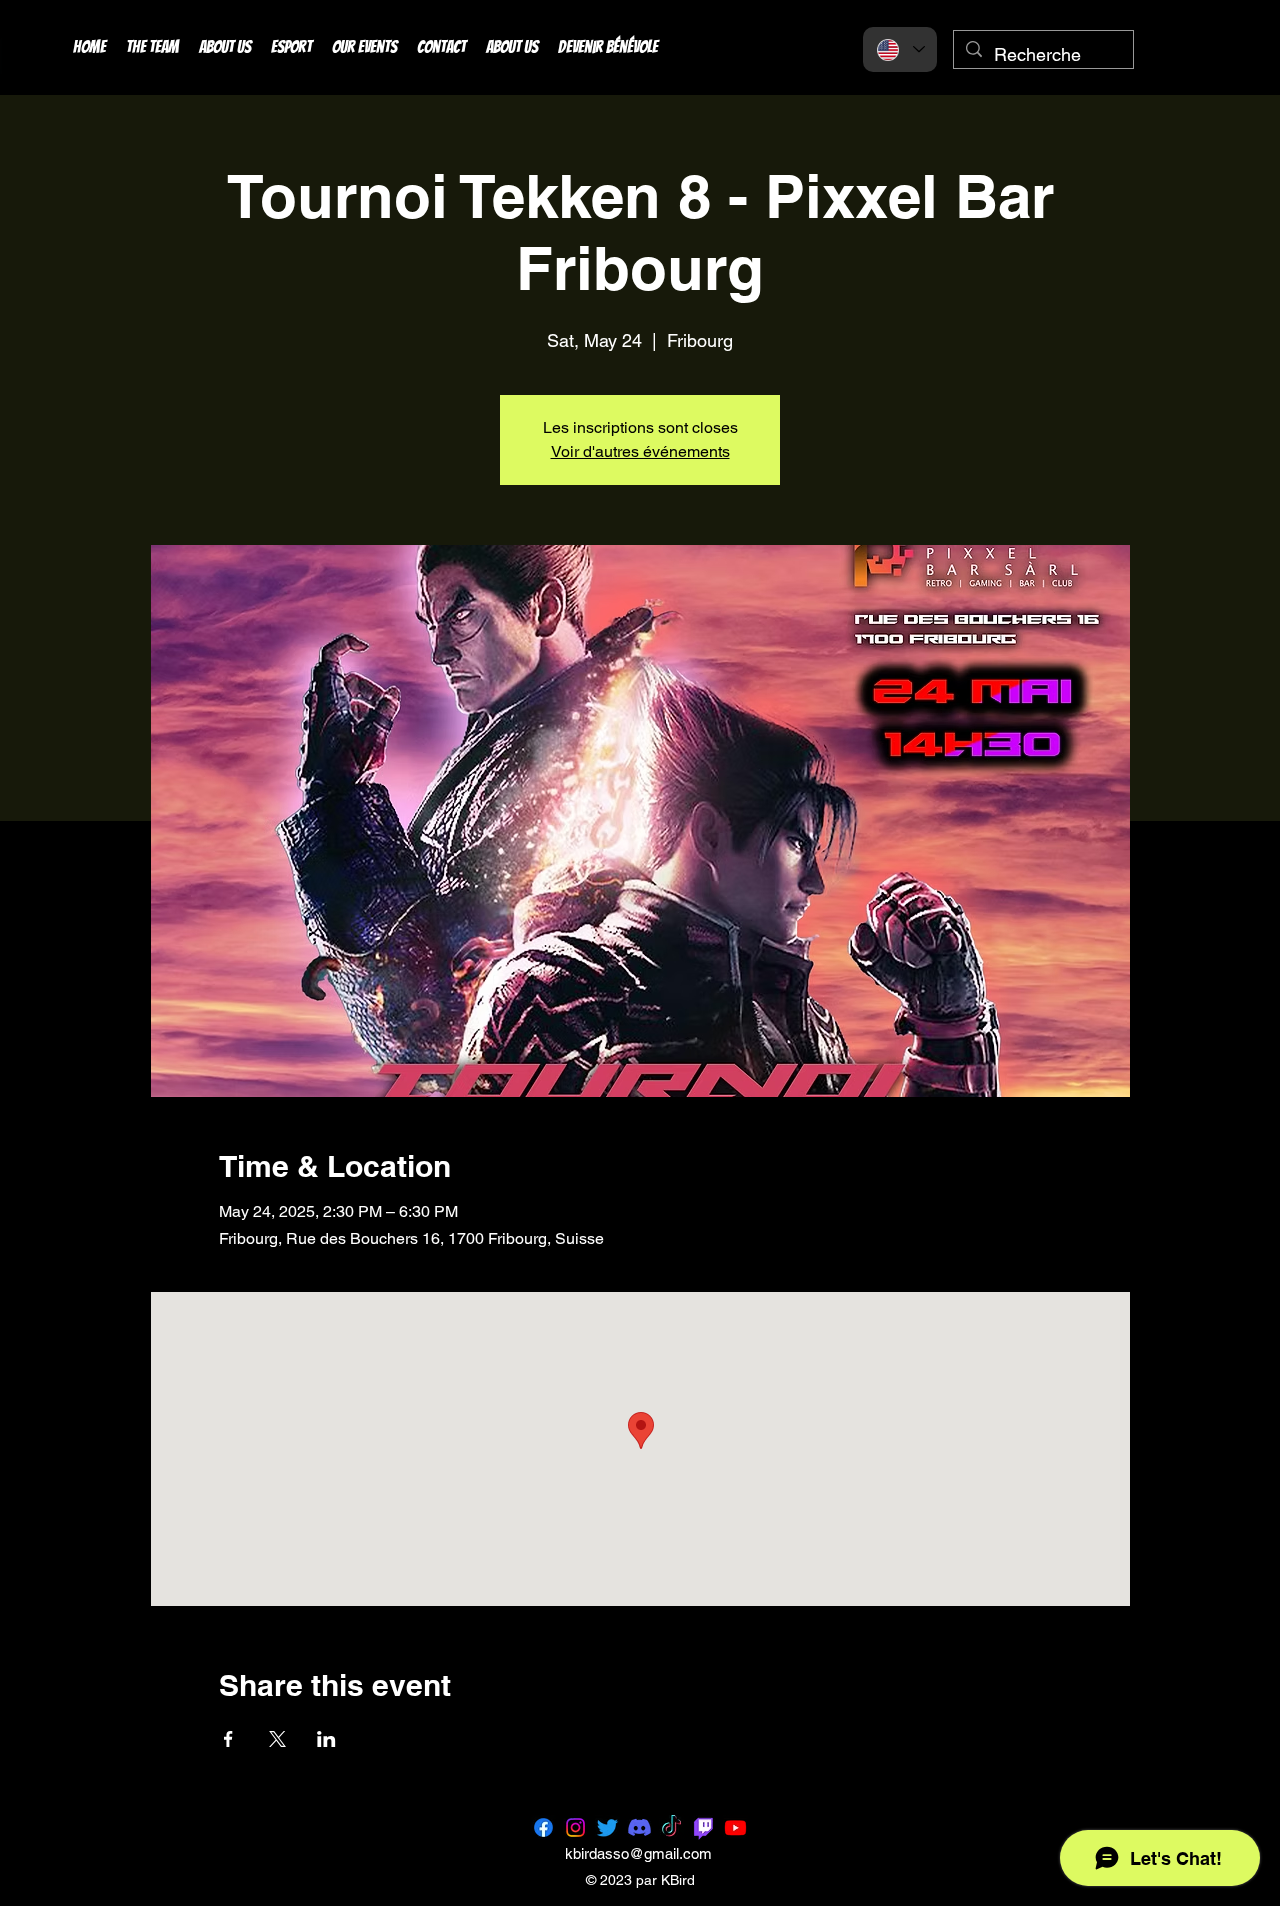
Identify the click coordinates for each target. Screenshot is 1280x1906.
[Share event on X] (277, 1739)
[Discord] (639, 1827)
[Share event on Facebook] (228, 1739)
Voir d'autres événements (640, 451)
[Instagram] (575, 1827)
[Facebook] (543, 1827)
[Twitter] (607, 1827)
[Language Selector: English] (900, 49)
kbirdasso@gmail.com (638, 1853)
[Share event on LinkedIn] (326, 1739)
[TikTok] (671, 1827)
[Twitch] (703, 1827)
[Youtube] (735, 1827)
